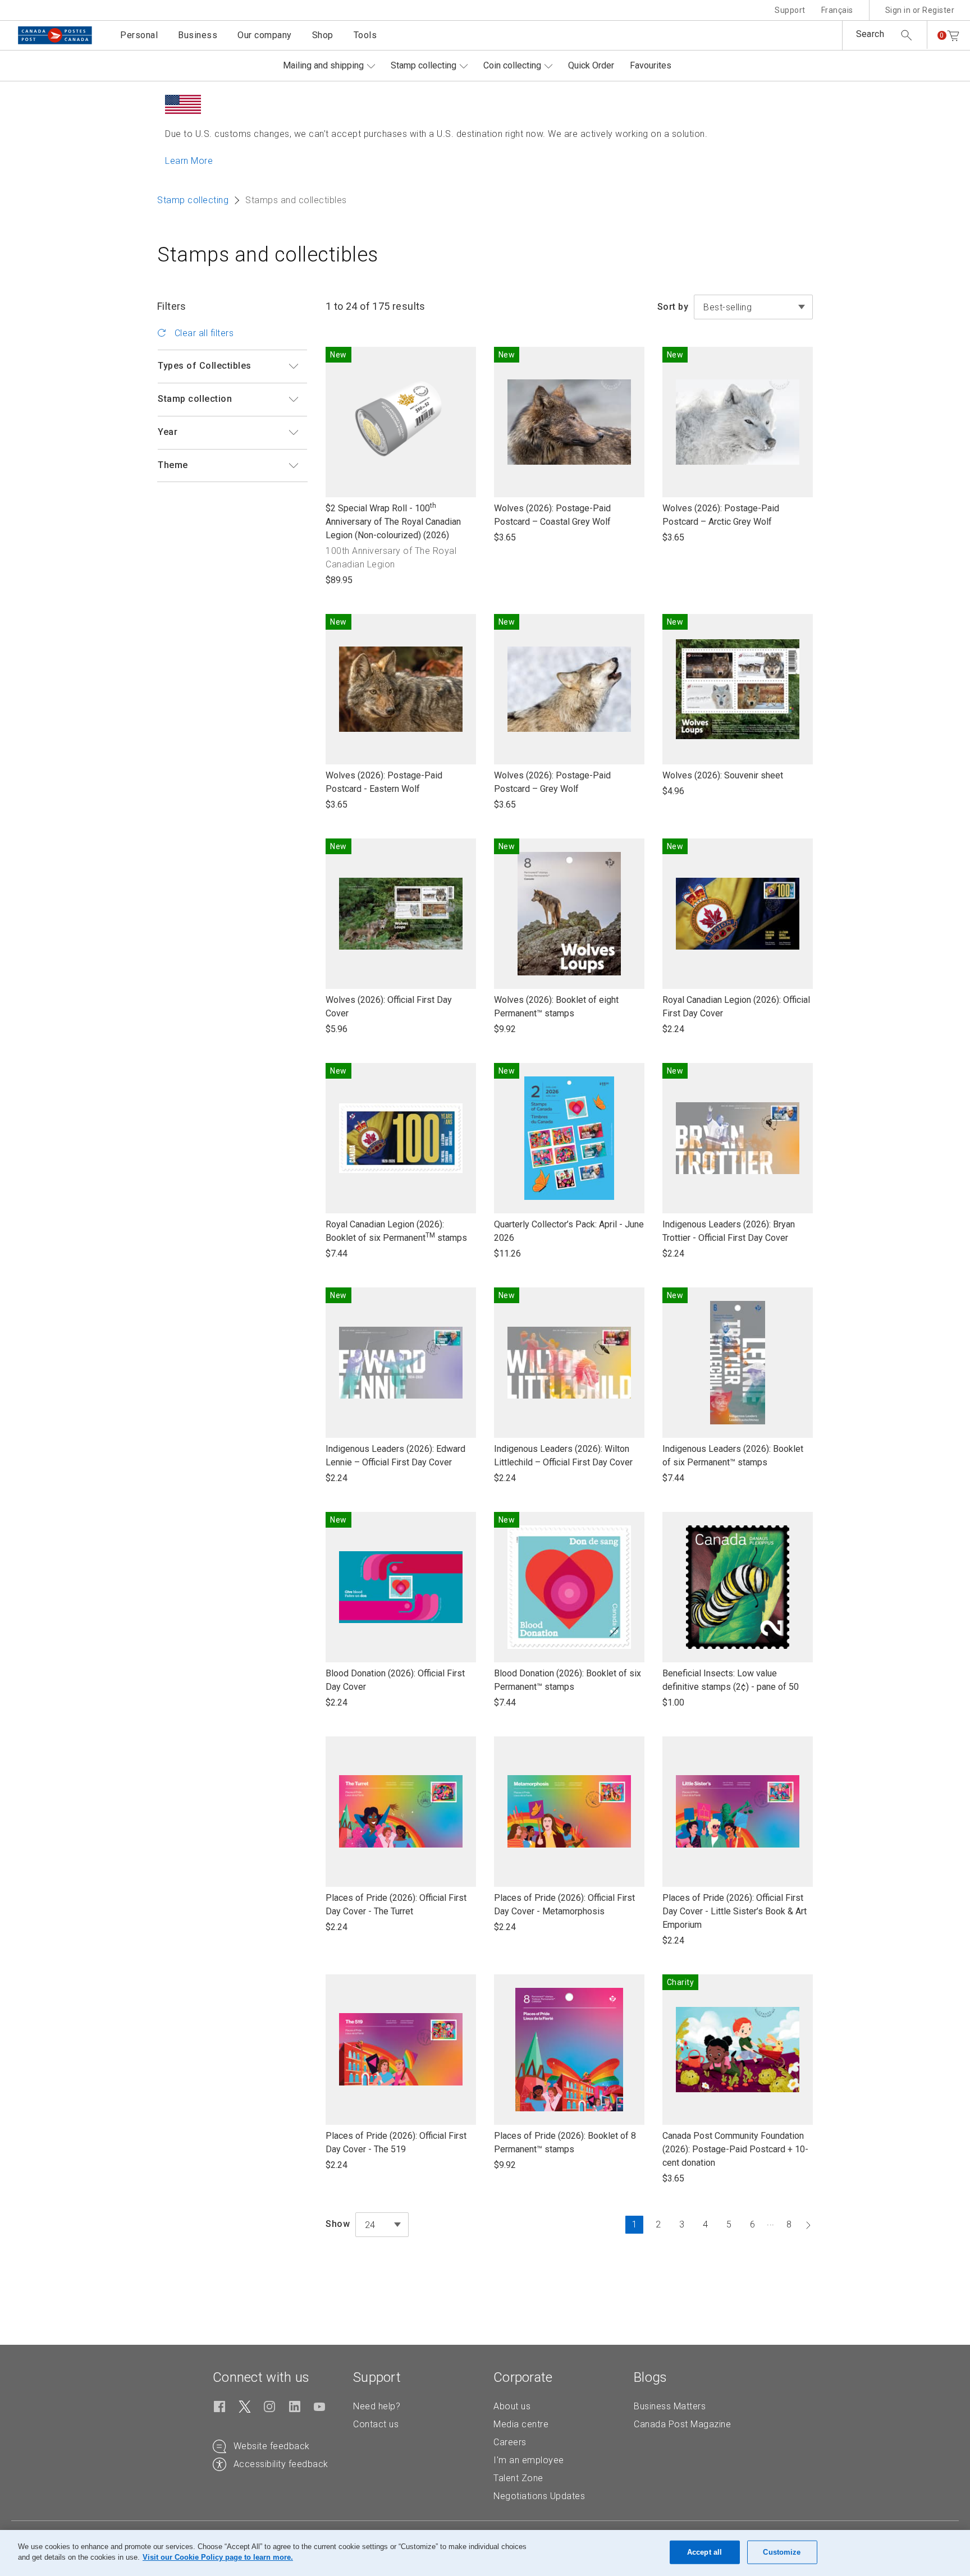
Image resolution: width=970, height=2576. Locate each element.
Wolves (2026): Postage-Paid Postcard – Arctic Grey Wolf (721, 515)
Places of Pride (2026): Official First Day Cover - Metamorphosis (564, 1905)
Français (837, 10)
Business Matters (670, 2406)
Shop (323, 35)
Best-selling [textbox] (727, 307)
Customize (782, 2552)
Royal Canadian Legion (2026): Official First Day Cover (736, 1007)
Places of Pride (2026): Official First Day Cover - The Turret (396, 1905)
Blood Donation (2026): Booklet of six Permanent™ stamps (568, 1681)
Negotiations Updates (539, 2496)
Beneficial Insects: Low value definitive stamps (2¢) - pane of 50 (731, 1681)
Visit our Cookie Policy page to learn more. (218, 2557)
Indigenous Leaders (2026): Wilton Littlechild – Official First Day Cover (563, 1456)
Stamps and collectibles (268, 255)
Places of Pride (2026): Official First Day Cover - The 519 (396, 2143)
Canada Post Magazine (682, 2424)
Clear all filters (203, 333)
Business (198, 35)
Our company (265, 35)
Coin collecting (512, 65)
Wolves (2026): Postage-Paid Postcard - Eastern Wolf (384, 783)
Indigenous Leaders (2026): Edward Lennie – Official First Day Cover (395, 1456)
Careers (510, 2442)
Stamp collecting (424, 65)
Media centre (521, 2424)
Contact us (376, 2424)
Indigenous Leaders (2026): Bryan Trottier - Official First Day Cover (729, 1232)
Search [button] (870, 34)
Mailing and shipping (323, 65)
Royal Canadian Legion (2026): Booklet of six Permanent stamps (396, 1232)
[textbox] (382, 2225)
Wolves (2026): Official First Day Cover (389, 1007)
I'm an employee (529, 2460)
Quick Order (591, 65)
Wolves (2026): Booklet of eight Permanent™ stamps (556, 1007)
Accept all (704, 2552)
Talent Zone (518, 2478)
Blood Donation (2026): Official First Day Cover (395, 1681)
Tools (365, 35)
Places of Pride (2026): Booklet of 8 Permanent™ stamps (565, 2143)
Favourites (651, 65)
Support (790, 10)
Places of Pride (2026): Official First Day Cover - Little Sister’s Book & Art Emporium (735, 1912)
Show (338, 2224)
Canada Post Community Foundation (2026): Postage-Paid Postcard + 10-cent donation (735, 2150)
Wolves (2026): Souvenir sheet (723, 776)
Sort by (673, 307)
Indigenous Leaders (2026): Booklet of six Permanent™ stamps (733, 1456)
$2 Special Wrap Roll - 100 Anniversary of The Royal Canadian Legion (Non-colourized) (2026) (393, 522)
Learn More (189, 161)
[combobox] (753, 307)
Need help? (377, 2406)
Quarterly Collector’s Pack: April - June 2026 (569, 1232)
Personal (139, 35)
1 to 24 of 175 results (376, 306)
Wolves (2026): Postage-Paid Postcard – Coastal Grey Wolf (552, 515)
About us (512, 2406)
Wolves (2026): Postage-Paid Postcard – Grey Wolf (552, 783)
